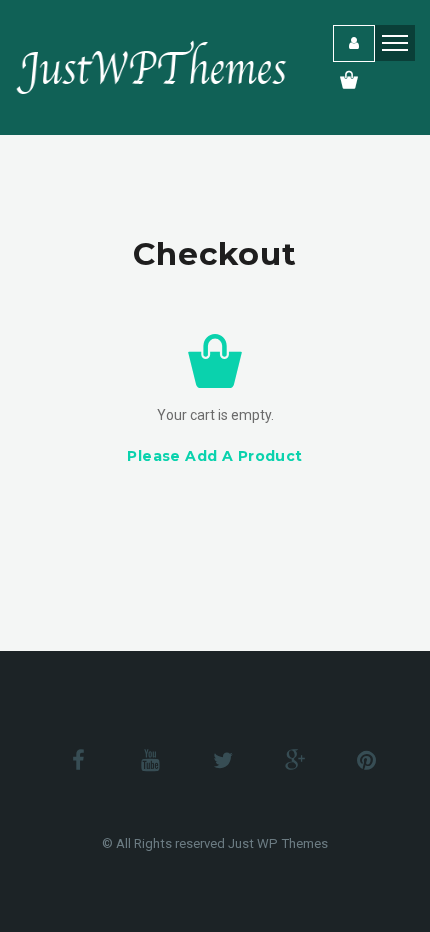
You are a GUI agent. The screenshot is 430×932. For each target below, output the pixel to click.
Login (354, 43)
